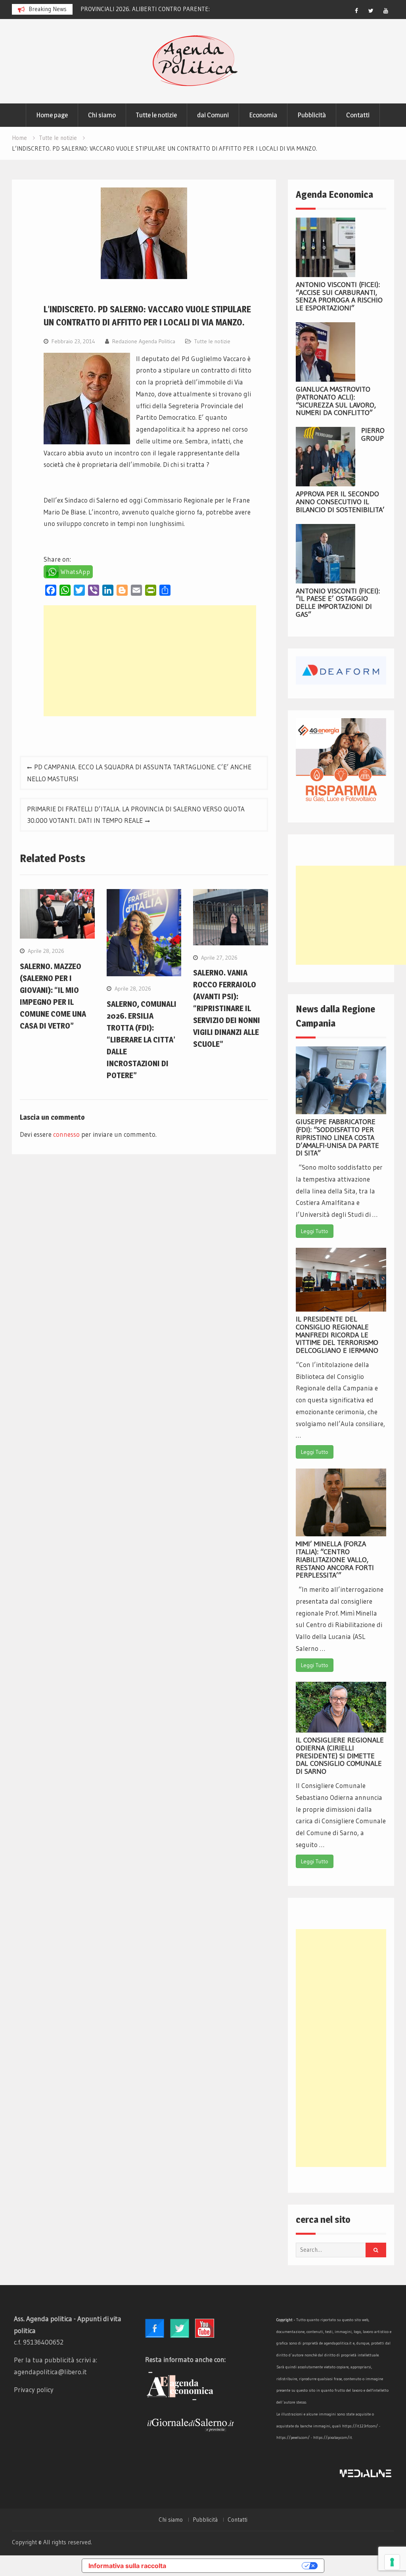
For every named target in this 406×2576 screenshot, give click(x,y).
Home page (52, 115)
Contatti (358, 115)
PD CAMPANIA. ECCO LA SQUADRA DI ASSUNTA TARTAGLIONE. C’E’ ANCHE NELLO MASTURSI (139, 773)
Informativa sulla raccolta (127, 2566)
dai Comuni (213, 115)
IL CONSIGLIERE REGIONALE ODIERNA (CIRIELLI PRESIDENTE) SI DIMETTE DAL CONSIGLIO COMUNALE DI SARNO (340, 1756)
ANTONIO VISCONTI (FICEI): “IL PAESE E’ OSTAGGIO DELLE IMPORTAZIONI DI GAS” (338, 603)
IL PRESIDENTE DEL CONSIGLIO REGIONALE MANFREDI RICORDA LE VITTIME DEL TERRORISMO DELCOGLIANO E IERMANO (337, 1335)
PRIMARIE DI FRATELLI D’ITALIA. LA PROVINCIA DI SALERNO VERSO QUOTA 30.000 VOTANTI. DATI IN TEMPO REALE (136, 815)
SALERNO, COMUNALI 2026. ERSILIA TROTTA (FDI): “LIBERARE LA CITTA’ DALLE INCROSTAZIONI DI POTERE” (142, 1040)
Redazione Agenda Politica (144, 341)
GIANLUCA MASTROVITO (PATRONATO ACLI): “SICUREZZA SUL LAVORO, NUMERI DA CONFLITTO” (336, 401)
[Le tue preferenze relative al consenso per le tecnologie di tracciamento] (392, 2562)
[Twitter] (371, 11)
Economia (263, 115)
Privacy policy (34, 2390)
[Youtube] (386, 11)
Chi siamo (102, 115)
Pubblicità (312, 115)
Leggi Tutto (315, 1231)
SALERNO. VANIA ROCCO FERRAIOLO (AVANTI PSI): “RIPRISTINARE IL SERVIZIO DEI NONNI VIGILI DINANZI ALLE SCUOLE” (227, 1008)
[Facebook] (356, 11)
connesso (66, 1134)
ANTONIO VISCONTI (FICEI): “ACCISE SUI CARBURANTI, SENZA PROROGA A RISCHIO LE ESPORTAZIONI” (339, 296)
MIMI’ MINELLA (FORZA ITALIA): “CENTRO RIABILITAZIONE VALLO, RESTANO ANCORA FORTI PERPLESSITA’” (335, 1560)
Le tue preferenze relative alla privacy (238, 2566)
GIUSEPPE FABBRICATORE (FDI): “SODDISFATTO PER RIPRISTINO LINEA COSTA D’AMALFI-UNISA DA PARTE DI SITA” (337, 1137)
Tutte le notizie (156, 115)
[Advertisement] (150, 661)
